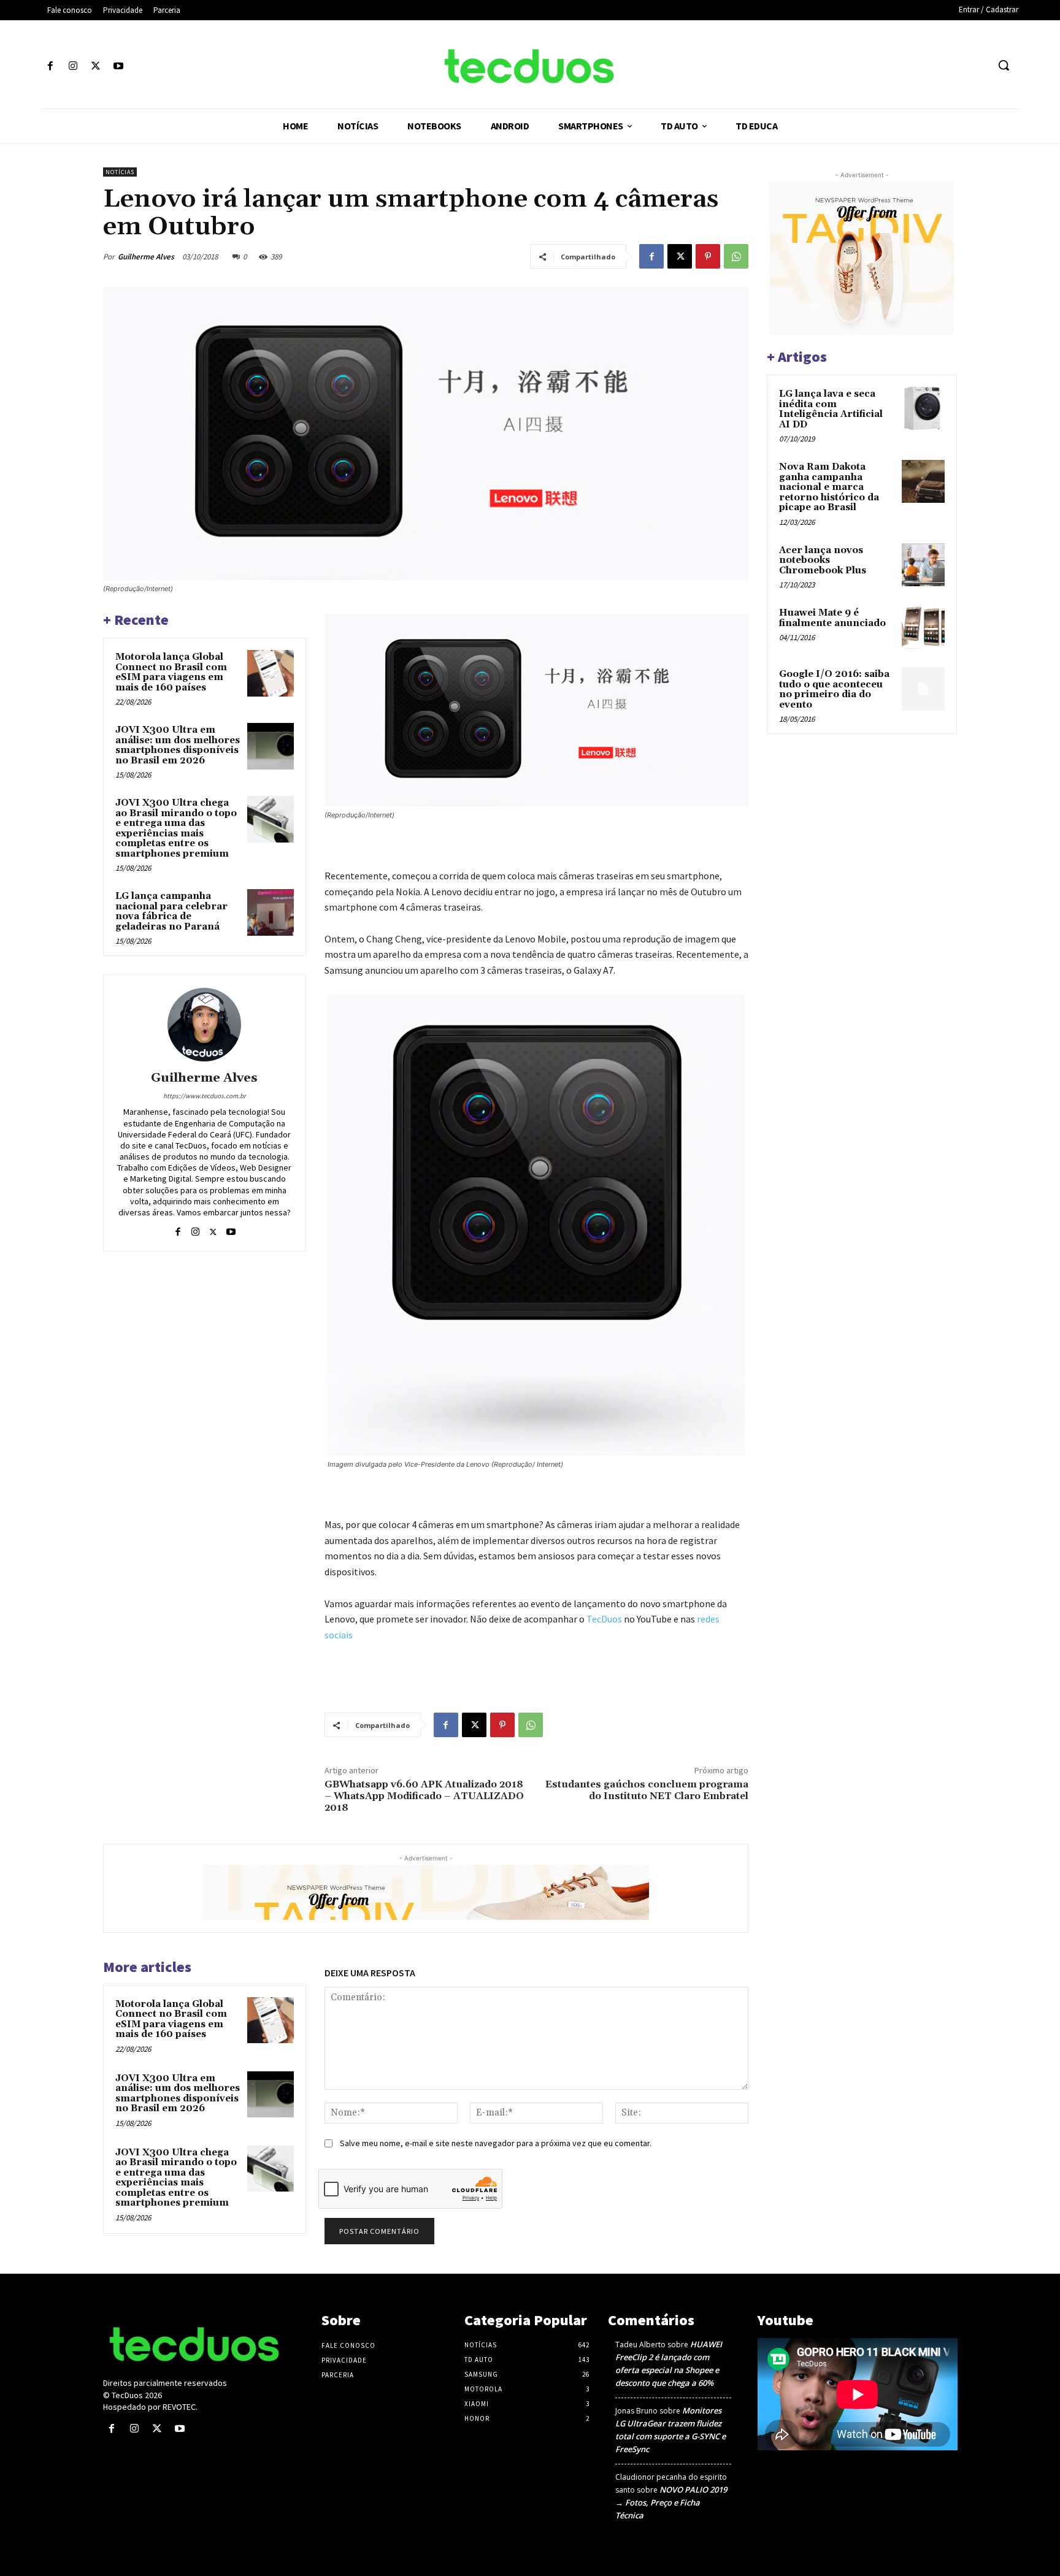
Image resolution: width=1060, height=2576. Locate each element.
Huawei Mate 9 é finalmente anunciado (832, 618)
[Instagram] (73, 67)
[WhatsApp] (736, 256)
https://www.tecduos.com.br (205, 1096)
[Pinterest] (708, 256)
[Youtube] (119, 67)
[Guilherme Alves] (204, 1025)
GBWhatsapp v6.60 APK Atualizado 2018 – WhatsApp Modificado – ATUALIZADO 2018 (424, 1796)
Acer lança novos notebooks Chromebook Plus (823, 560)
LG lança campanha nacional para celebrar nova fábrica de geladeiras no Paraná (171, 912)
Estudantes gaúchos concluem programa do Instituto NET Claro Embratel (647, 1790)
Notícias (120, 172)
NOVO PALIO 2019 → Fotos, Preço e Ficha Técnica (671, 2502)
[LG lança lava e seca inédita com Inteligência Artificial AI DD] (923, 408)
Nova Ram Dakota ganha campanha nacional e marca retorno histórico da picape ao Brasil (829, 487)
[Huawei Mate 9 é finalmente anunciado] (923, 627)
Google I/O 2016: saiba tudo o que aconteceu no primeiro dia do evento (834, 690)
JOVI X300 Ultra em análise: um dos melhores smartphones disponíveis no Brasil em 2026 (178, 745)
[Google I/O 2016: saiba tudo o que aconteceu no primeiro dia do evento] (923, 689)
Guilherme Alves (146, 257)
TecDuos (604, 1619)
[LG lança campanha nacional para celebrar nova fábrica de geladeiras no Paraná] (271, 912)
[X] (95, 67)
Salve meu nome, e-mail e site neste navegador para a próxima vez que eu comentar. (496, 2143)
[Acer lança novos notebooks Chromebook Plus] (923, 565)
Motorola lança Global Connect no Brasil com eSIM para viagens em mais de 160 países (171, 672)
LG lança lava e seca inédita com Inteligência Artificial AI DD (831, 409)
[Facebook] (50, 67)
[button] (1004, 65)
